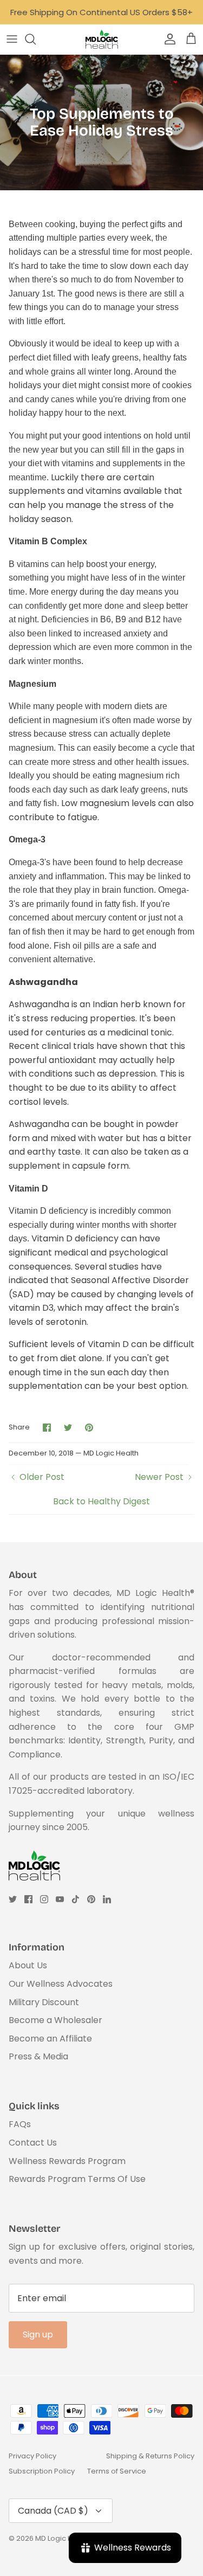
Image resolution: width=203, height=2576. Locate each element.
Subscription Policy (42, 2471)
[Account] (167, 39)
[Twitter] (13, 1899)
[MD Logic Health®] (102, 39)
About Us (28, 1965)
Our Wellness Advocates (61, 1984)
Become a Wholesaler (55, 2020)
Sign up (38, 2334)
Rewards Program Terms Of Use (77, 2179)
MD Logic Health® (65, 2538)
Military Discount (44, 2002)
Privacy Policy (32, 2456)
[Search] (36, 39)
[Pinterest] (91, 1899)
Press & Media (38, 2056)
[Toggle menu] (12, 39)
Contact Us (33, 2143)
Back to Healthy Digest (101, 1501)
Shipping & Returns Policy (150, 2456)
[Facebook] (28, 1899)
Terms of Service (117, 2471)
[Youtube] (60, 1899)
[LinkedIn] (107, 1899)
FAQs (20, 2124)
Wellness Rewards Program (67, 2161)
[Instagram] (44, 1899)
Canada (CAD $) (53, 2511)
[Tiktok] (76, 1899)
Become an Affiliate (50, 2039)
